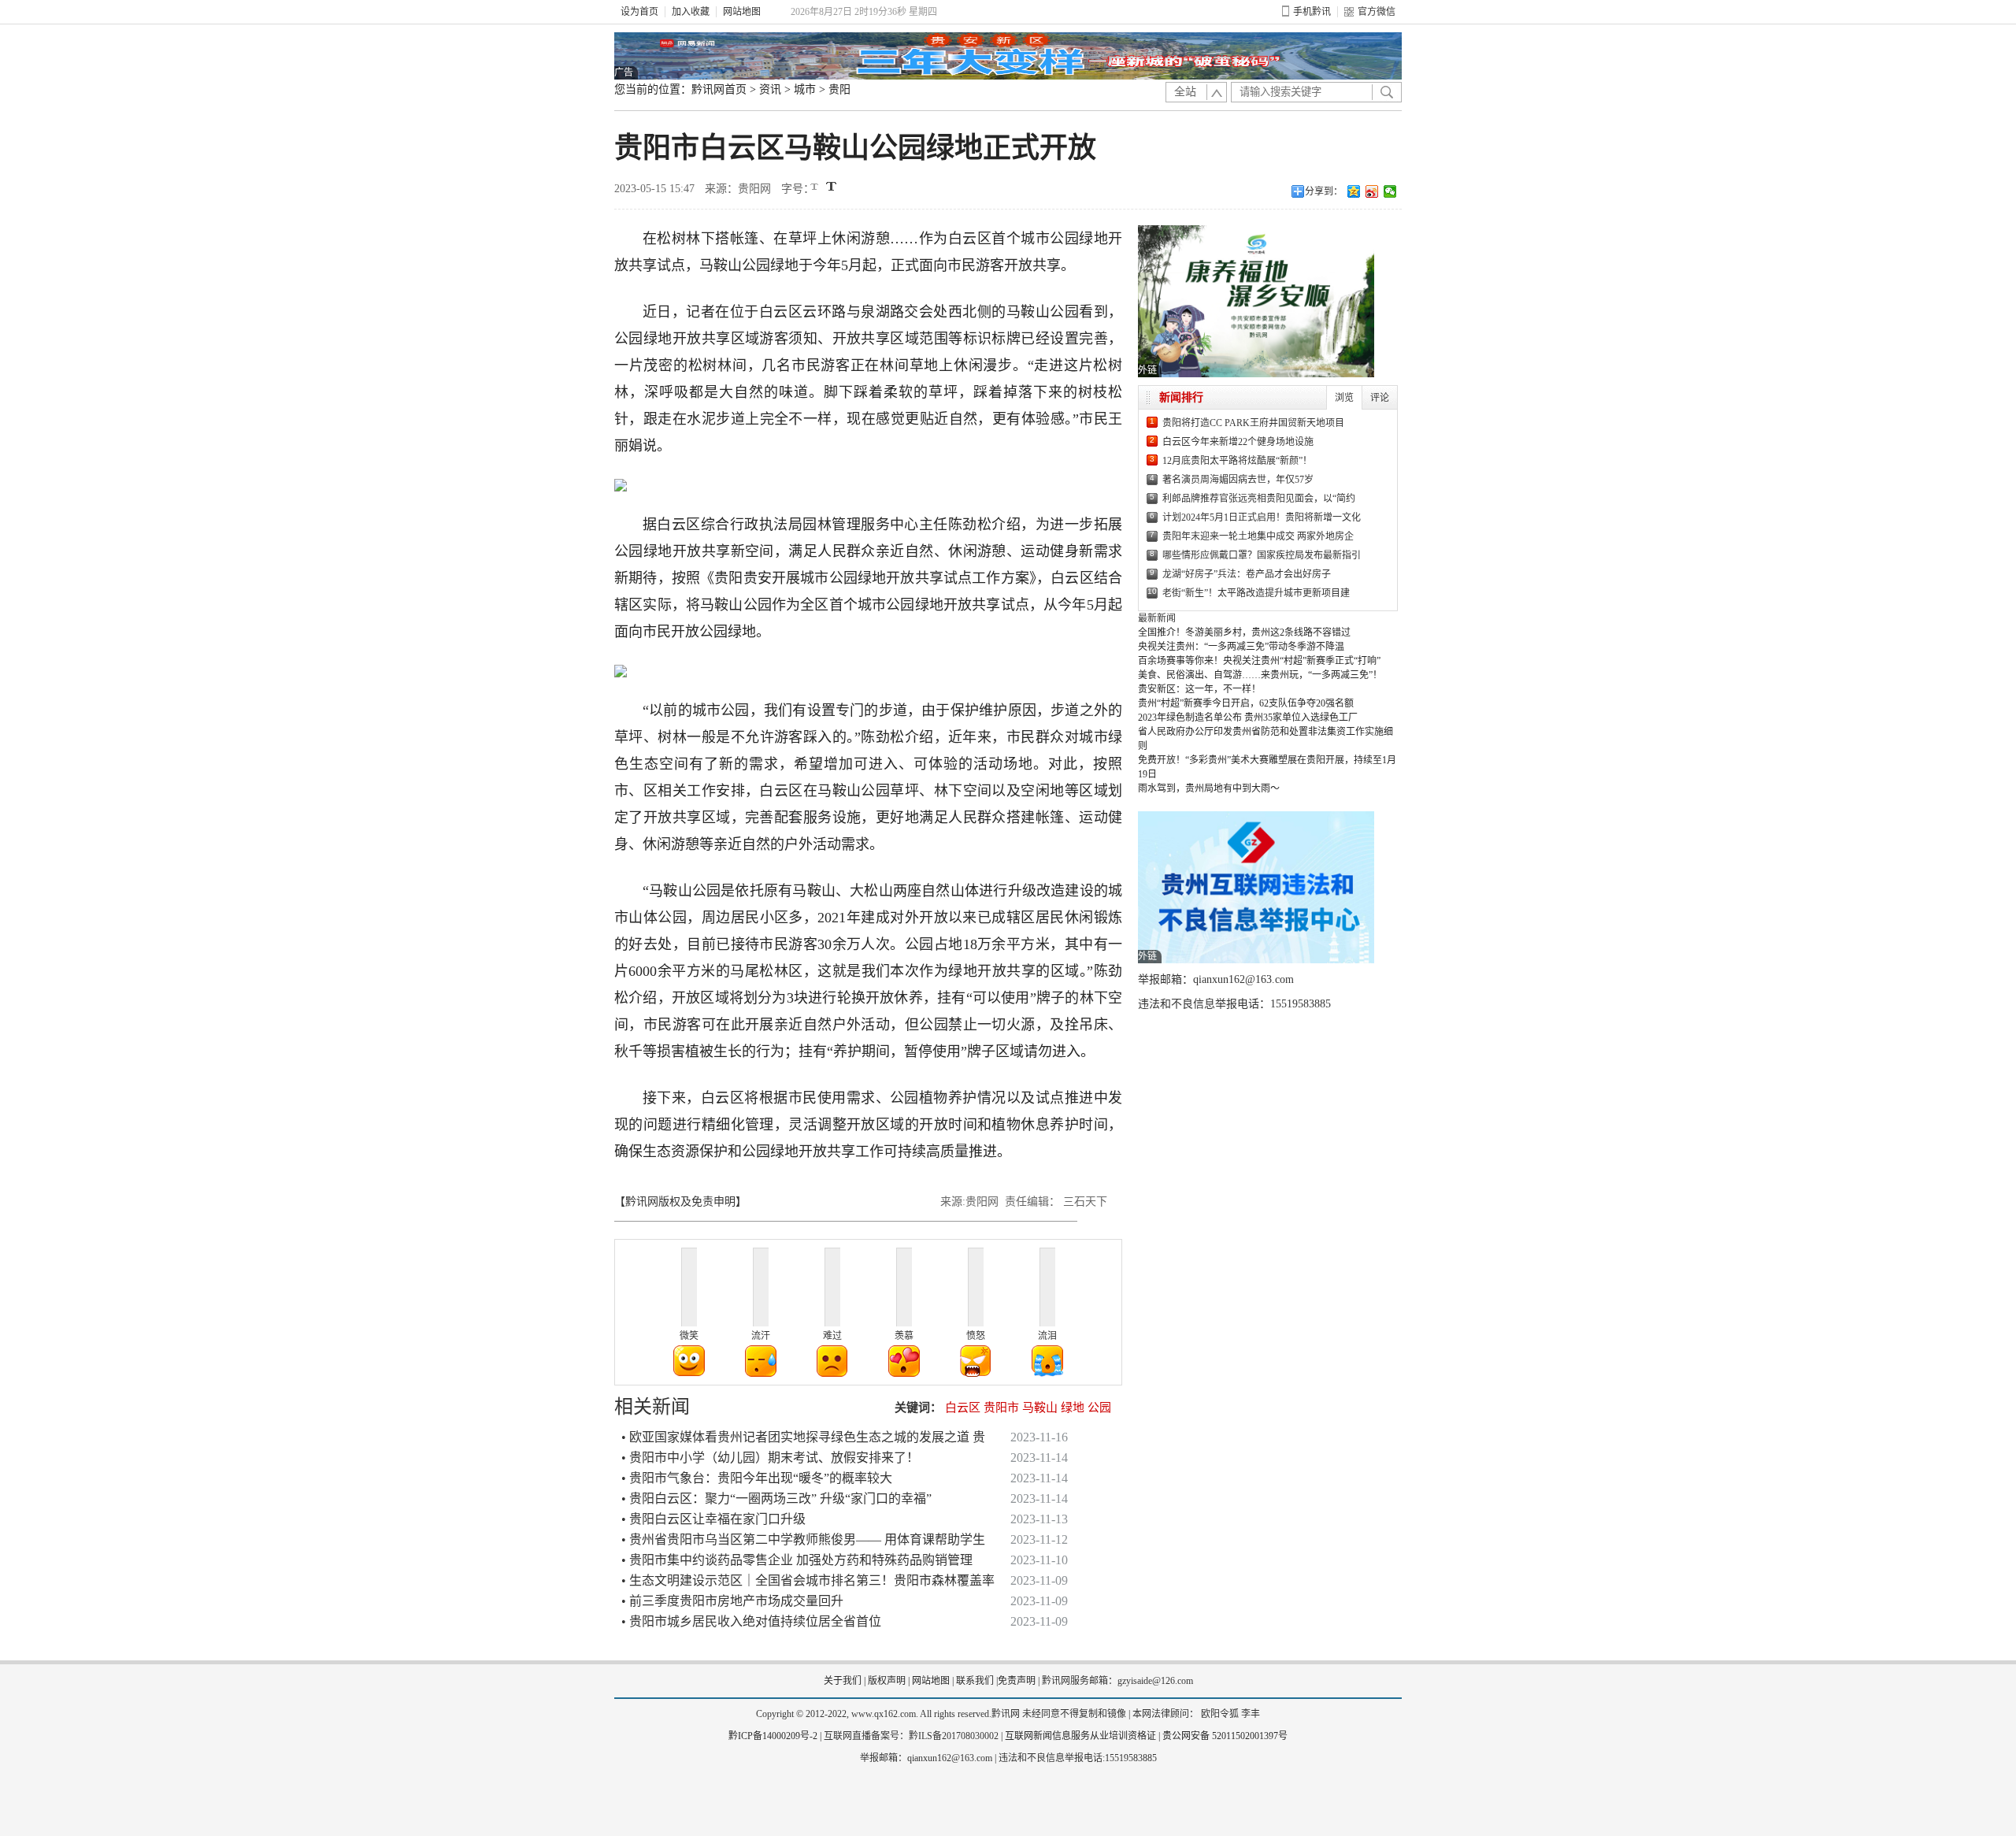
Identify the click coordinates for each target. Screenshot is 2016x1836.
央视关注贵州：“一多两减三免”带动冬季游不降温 (1241, 647)
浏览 (1344, 398)
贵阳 (839, 89)
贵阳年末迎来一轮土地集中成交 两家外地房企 (1258, 536)
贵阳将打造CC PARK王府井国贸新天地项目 (1253, 423)
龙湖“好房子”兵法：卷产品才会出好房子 (1247, 574)
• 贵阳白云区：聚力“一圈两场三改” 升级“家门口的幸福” (776, 1498)
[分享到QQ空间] (1354, 191)
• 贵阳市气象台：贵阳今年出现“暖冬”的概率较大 (757, 1478)
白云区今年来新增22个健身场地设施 (1238, 442)
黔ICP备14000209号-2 (773, 1736)
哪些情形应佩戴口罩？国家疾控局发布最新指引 (1262, 555)
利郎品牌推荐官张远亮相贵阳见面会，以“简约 (1259, 499)
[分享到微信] (1390, 191)
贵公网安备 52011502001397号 (1225, 1736)
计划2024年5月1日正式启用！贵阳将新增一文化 (1262, 517)
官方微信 (1377, 12)
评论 (1380, 398)
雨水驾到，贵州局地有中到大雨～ (1209, 788)
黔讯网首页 (719, 89)
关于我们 (843, 1681)
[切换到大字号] (831, 186)
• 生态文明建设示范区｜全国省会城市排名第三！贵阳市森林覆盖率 (808, 1580)
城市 (805, 89)
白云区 (963, 1408)
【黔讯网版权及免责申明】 (680, 1202)
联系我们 (975, 1681)
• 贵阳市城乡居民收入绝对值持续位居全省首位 (751, 1621)
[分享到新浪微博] (1372, 191)
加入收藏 (691, 12)
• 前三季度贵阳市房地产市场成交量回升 (732, 1601)
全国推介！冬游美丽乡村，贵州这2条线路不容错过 (1244, 632)
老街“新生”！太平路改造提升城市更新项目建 (1256, 593)
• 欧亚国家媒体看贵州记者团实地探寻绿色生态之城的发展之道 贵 (803, 1437)
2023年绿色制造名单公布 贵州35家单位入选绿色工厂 (1248, 718)
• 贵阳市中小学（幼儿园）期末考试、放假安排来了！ (770, 1458)
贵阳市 (1001, 1408)
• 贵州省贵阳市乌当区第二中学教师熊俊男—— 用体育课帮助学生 (803, 1539)
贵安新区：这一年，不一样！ (1199, 689)
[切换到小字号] (815, 188)
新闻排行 (1181, 397)
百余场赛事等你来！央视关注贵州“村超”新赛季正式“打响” (1259, 661)
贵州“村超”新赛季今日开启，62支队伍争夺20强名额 (1246, 703)
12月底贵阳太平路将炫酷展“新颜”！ (1237, 461)
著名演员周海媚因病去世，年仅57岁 (1238, 480)
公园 (1099, 1408)
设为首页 (639, 12)
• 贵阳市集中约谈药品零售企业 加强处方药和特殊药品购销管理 (797, 1560)
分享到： (1324, 191)
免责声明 (1017, 1681)
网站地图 (742, 12)
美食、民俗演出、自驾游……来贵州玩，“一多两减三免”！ (1260, 675)
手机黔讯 (1312, 12)
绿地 (1073, 1408)
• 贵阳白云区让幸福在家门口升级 (713, 1519)
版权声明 (887, 1681)
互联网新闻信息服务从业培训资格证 (1080, 1736)
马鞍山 (1040, 1408)
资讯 (770, 89)
